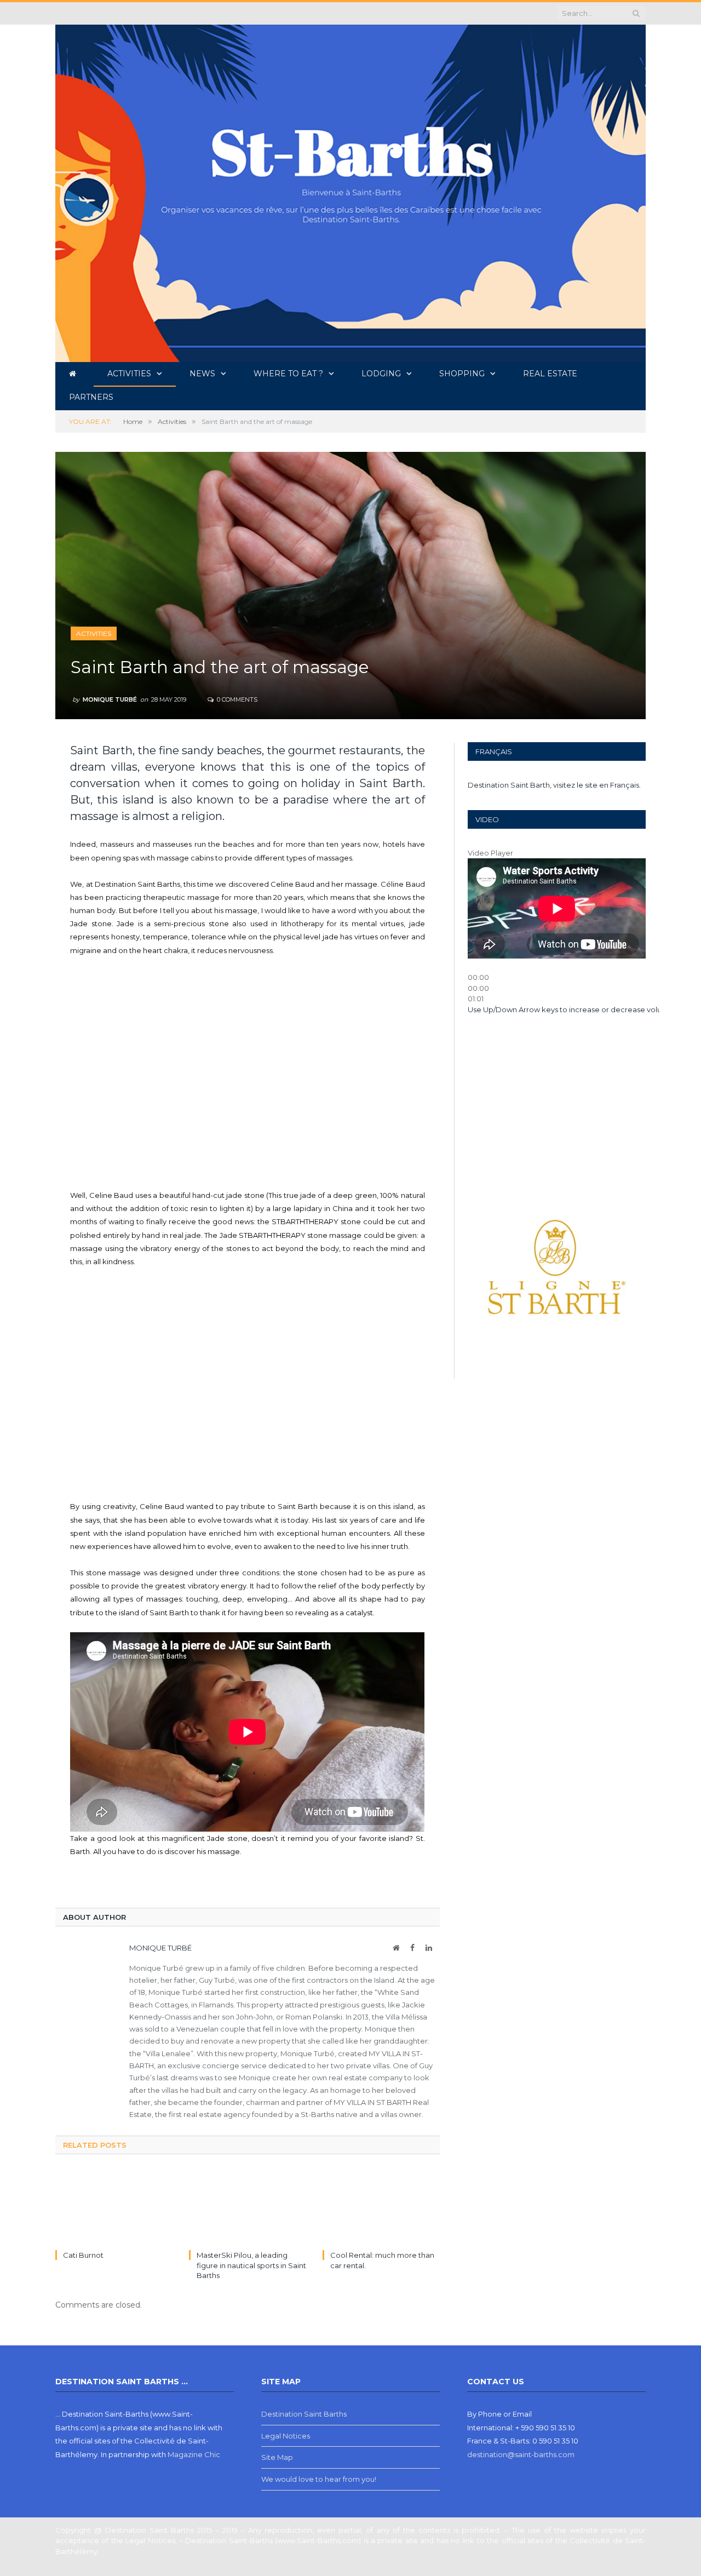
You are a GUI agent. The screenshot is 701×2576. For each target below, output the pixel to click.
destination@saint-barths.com (521, 2454)
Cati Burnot (83, 2255)
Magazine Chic (194, 2454)
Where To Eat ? (288, 374)
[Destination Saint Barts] (350, 191)
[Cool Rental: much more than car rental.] (381, 2208)
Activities (129, 374)
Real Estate (550, 374)
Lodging (381, 374)
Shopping (462, 374)
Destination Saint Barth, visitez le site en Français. (554, 785)
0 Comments (236, 699)
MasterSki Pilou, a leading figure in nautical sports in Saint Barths (251, 2265)
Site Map (277, 2457)
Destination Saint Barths (304, 2414)
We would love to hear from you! (319, 2479)
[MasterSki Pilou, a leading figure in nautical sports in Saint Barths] (248, 2208)
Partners (91, 397)
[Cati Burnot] (114, 2208)
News (202, 374)
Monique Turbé (110, 699)
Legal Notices (286, 2436)
